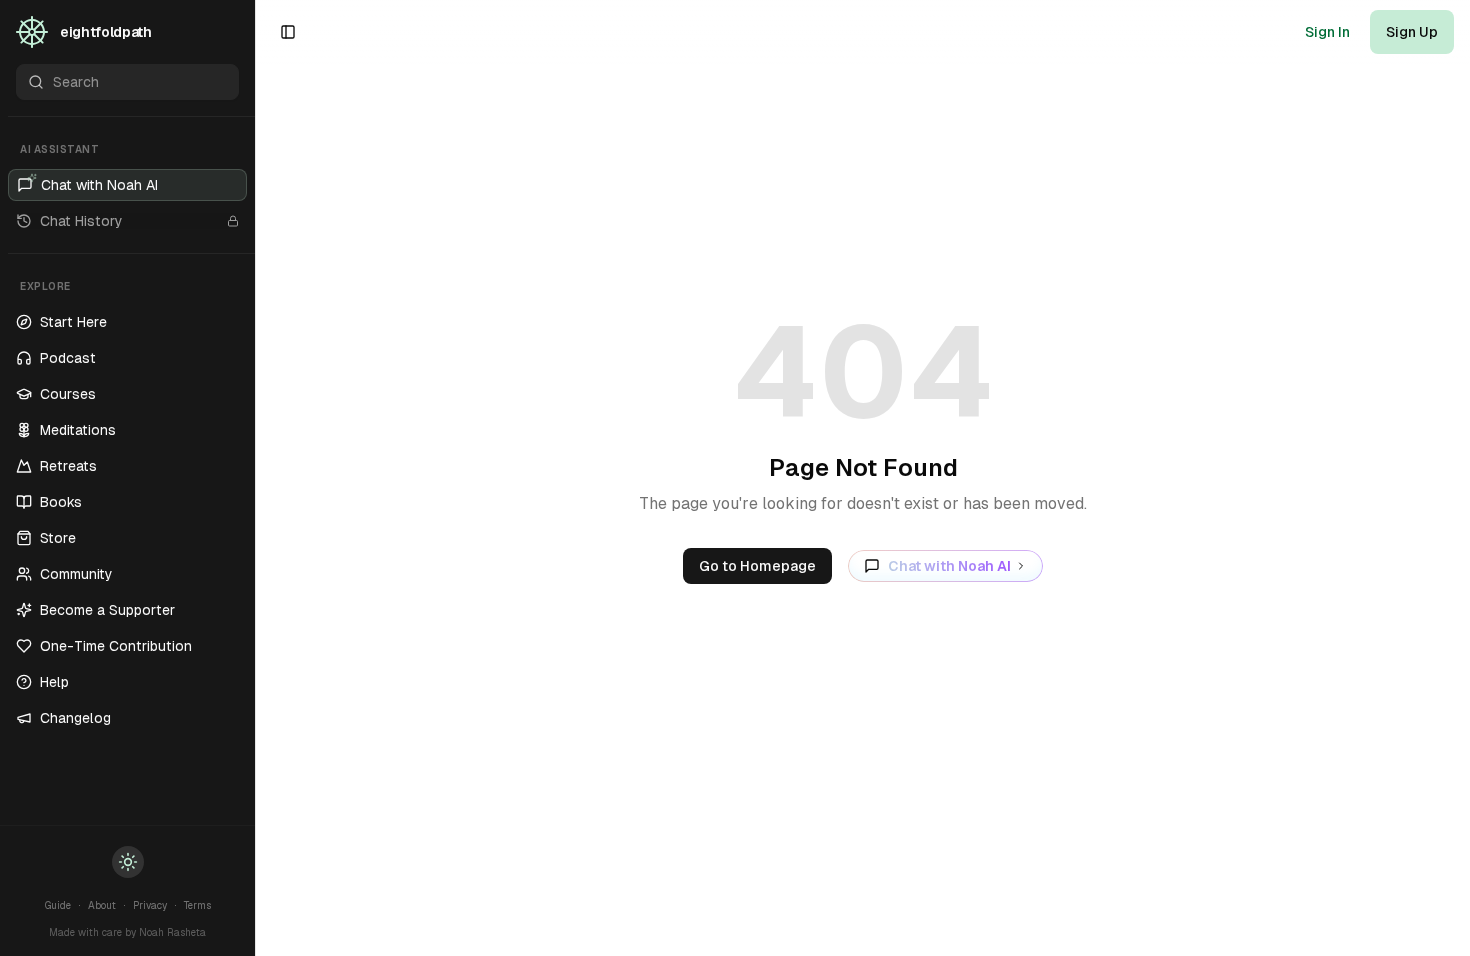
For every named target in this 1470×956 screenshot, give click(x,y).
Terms (197, 905)
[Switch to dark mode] (128, 862)
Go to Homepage (757, 566)
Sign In (1327, 32)
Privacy (150, 905)
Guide (58, 905)
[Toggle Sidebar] (255, 478)
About (102, 905)
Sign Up (1412, 32)
